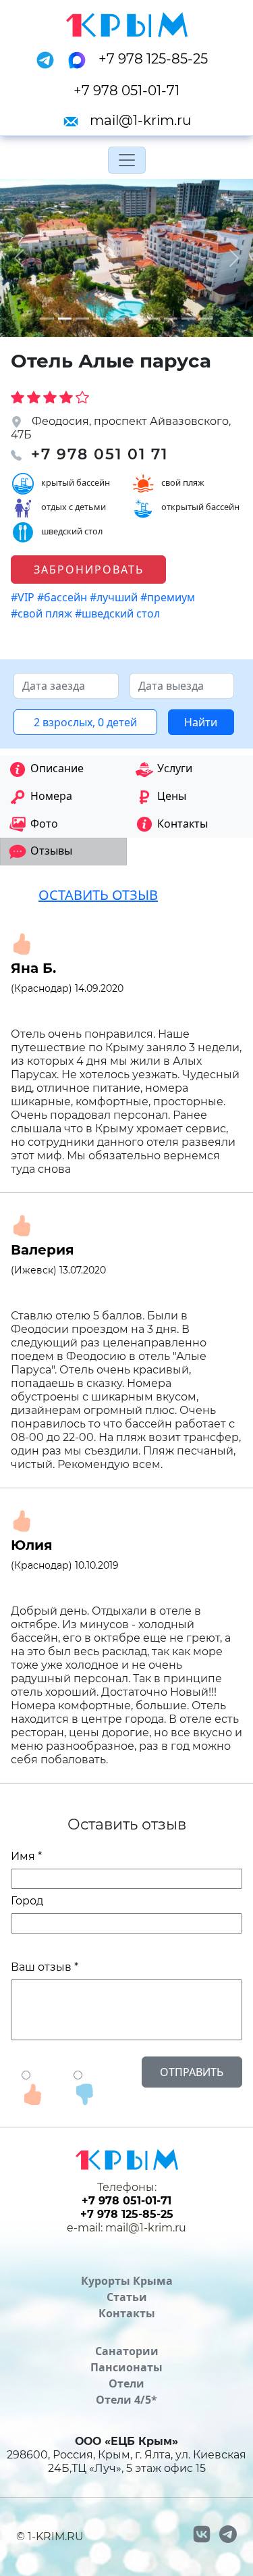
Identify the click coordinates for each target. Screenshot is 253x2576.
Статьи (127, 2297)
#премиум (169, 597)
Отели (126, 2383)
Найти (201, 722)
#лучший (115, 597)
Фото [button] (44, 824)
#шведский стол (119, 613)
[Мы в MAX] (81, 59)
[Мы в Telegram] (49, 59)
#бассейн (63, 597)
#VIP (24, 597)
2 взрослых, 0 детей (85, 722)
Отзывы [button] (51, 851)
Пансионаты (126, 2367)
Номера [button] (51, 796)
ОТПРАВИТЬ (192, 2072)
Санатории (127, 2351)
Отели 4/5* (126, 2400)
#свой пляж (43, 613)
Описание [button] (57, 768)
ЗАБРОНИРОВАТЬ (89, 570)
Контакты (127, 2313)
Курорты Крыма (127, 2281)
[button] (19, 258)
